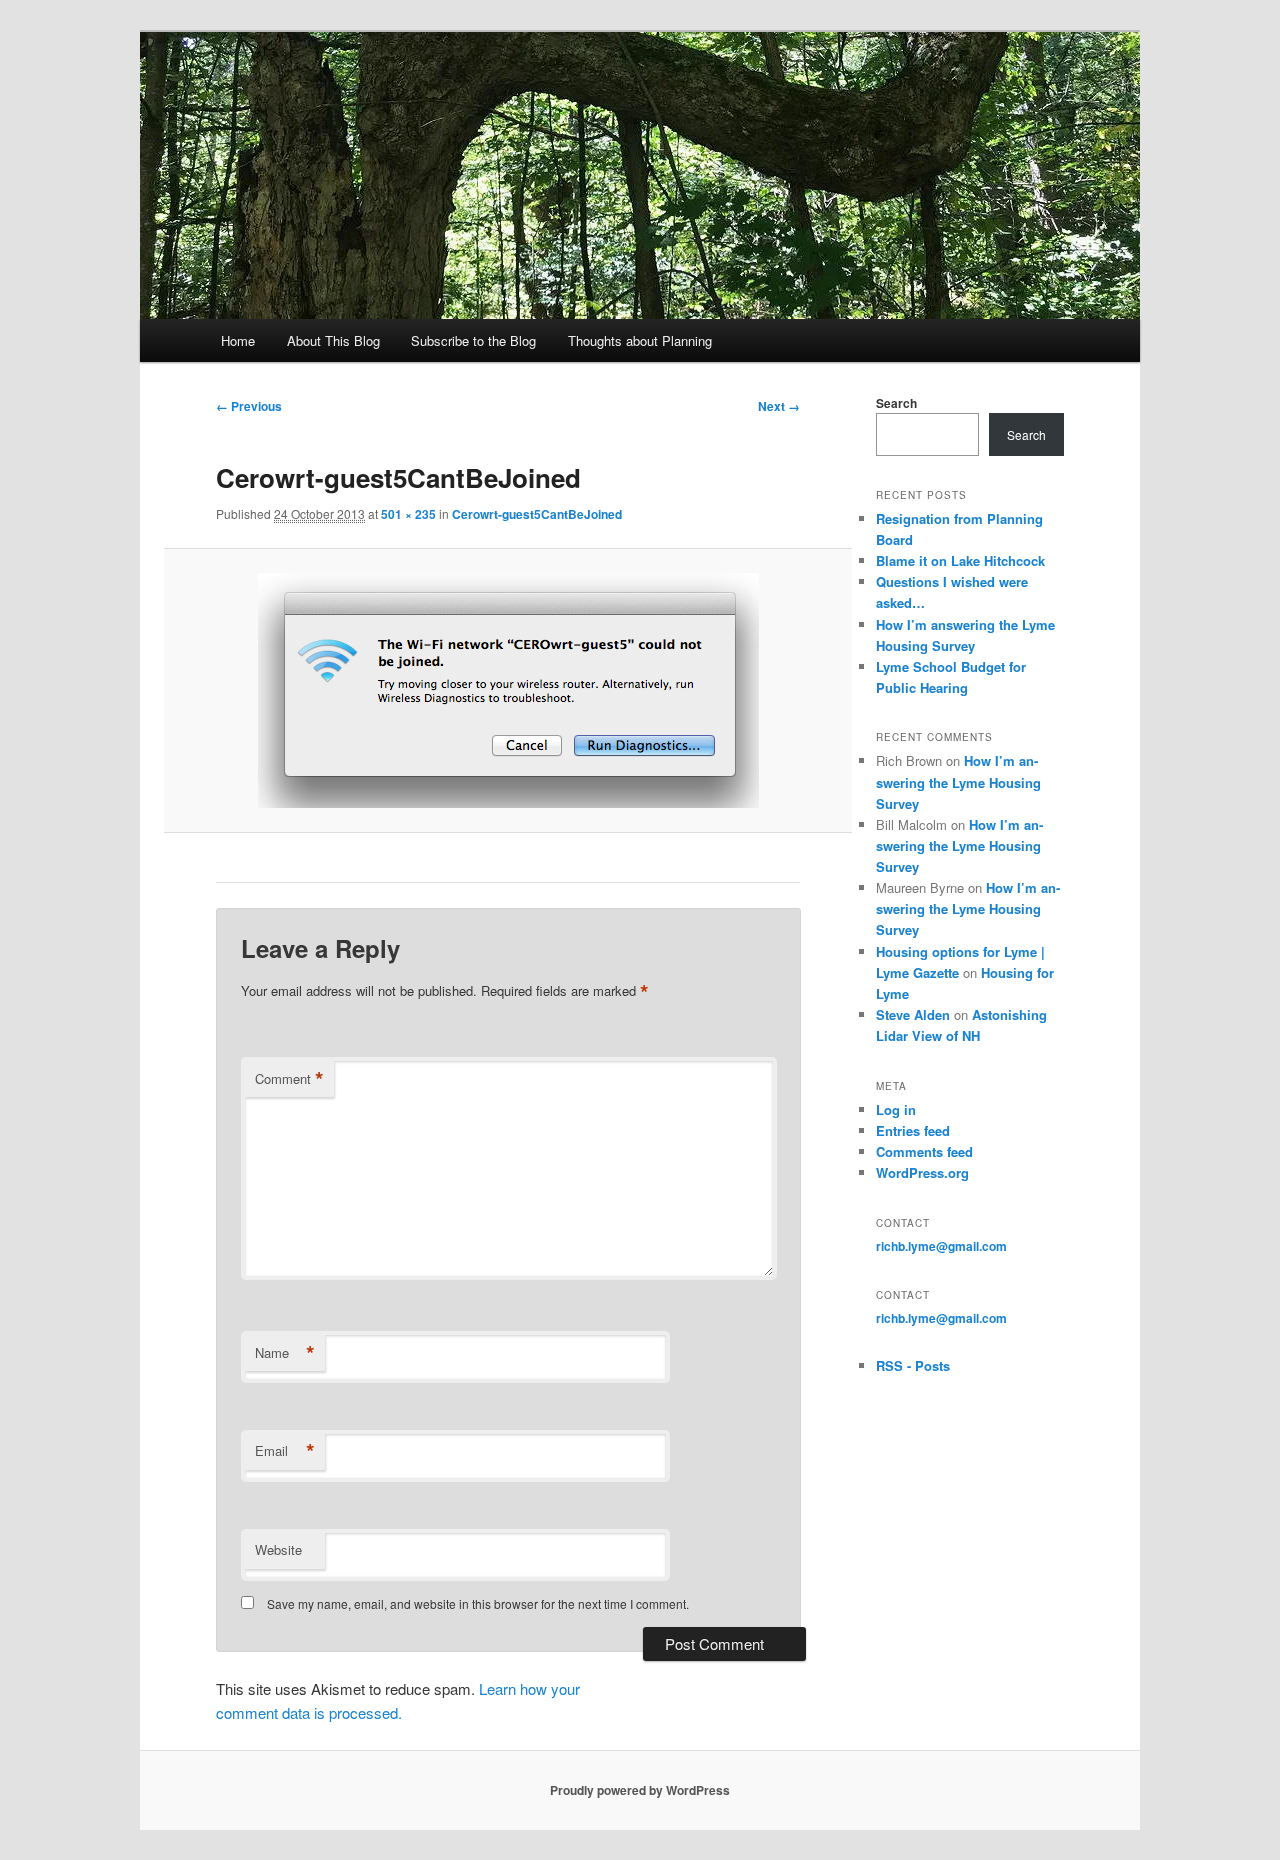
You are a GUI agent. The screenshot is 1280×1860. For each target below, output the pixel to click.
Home (238, 340)
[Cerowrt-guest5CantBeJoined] (507, 690)
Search (896, 403)
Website (278, 1549)
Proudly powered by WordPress (640, 1790)
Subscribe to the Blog (473, 340)
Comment (289, 1079)
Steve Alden (913, 1014)
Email (285, 1451)
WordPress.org (922, 1172)
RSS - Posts (913, 1365)
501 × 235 (408, 514)
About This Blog (333, 340)
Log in (896, 1109)
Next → (779, 406)
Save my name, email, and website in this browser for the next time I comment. (478, 1603)
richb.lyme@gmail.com (941, 1246)
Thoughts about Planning (640, 340)
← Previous (249, 406)
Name (285, 1353)
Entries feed (913, 1130)
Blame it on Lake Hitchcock (960, 560)
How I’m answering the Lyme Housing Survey (958, 781)
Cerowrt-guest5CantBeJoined (537, 514)
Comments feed (924, 1151)
